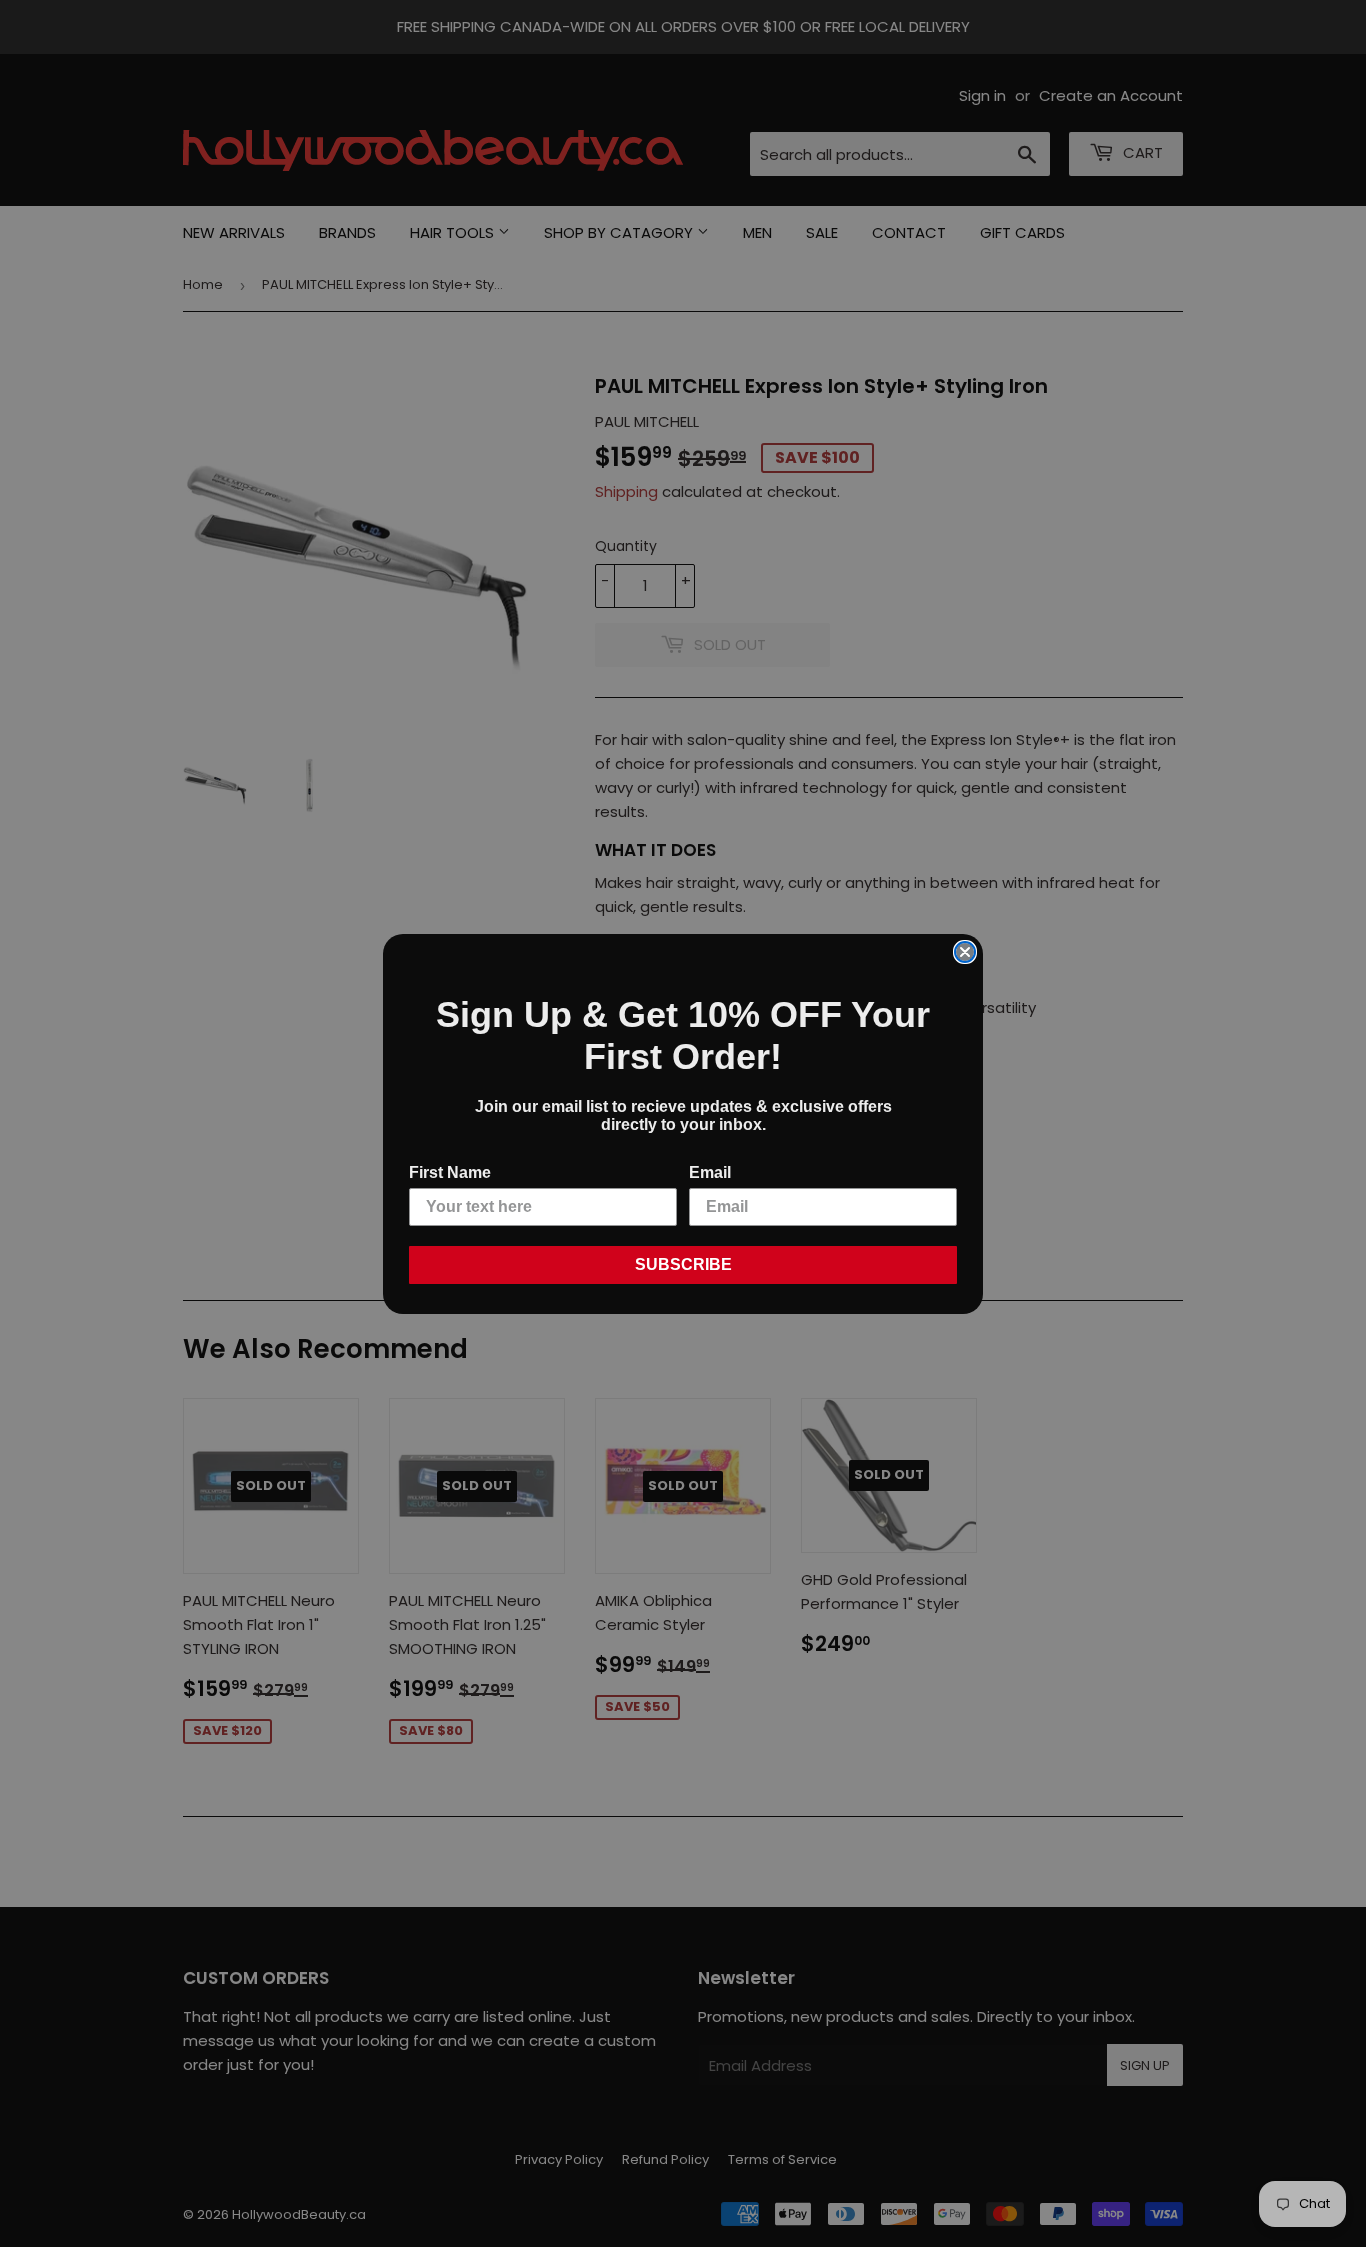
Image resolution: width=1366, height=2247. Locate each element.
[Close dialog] (965, 952)
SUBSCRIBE (683, 1264)
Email (710, 1172)
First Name (450, 1172)
